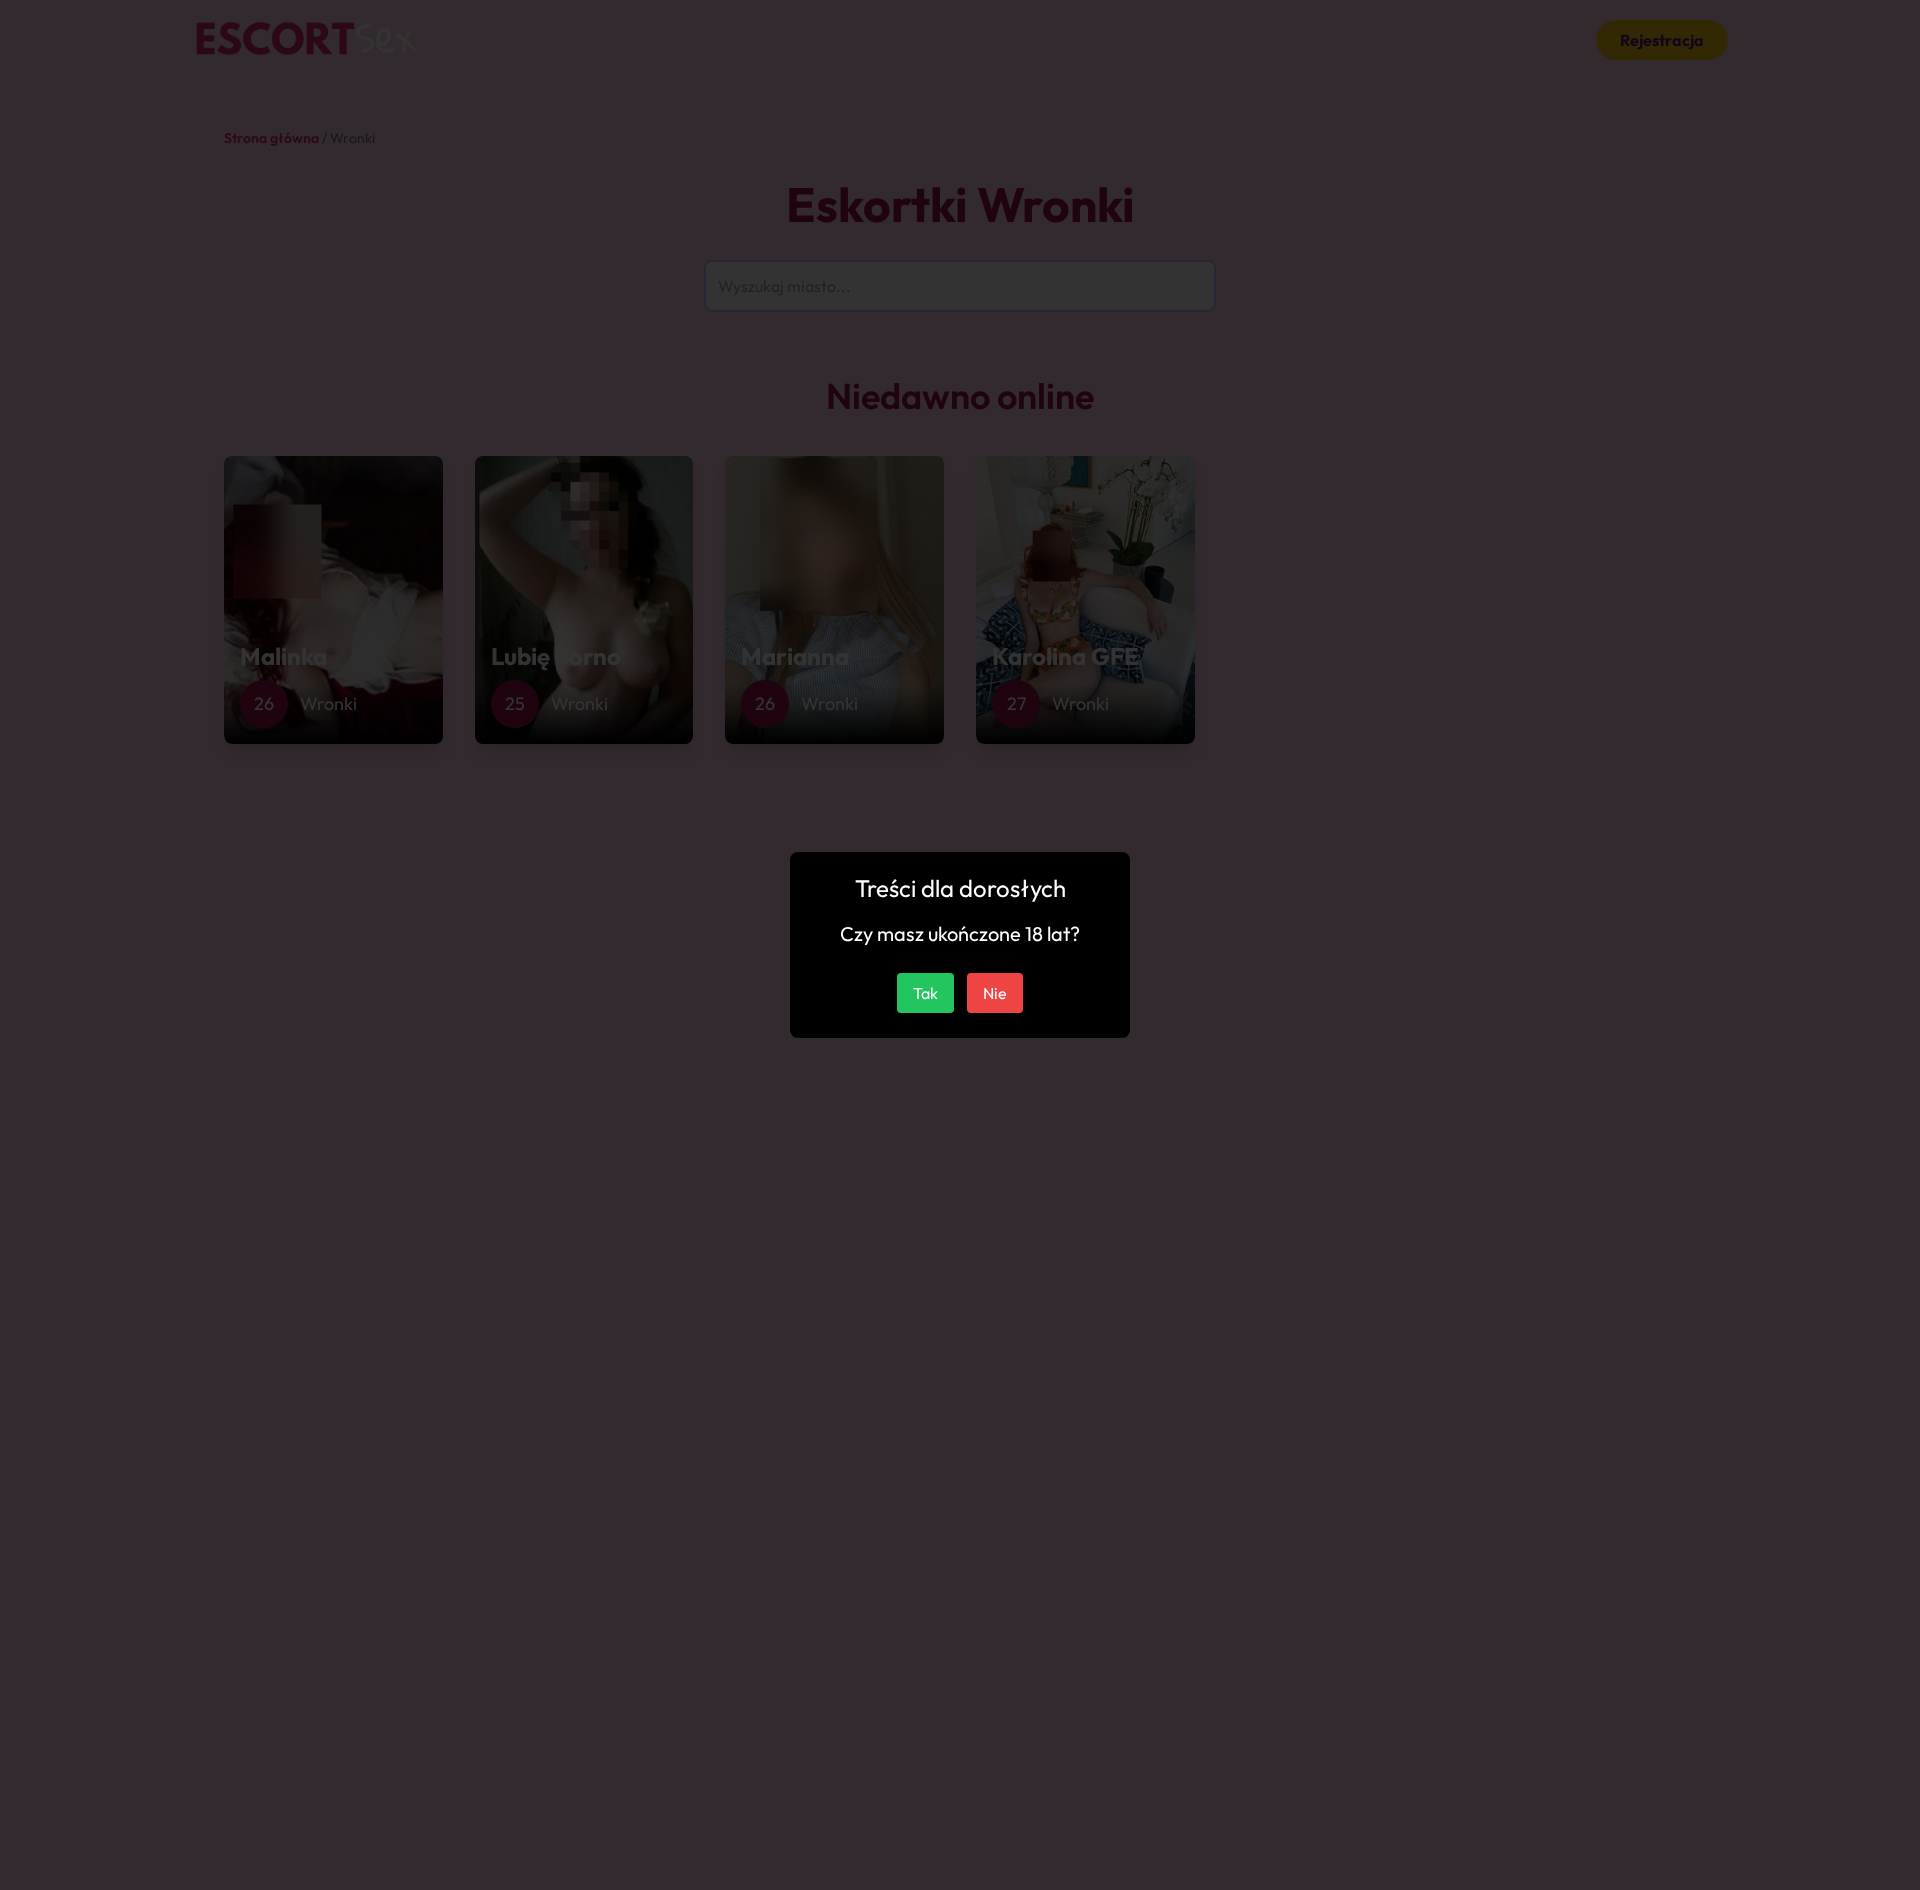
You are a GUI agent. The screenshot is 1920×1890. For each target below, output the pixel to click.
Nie (995, 993)
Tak (925, 993)
